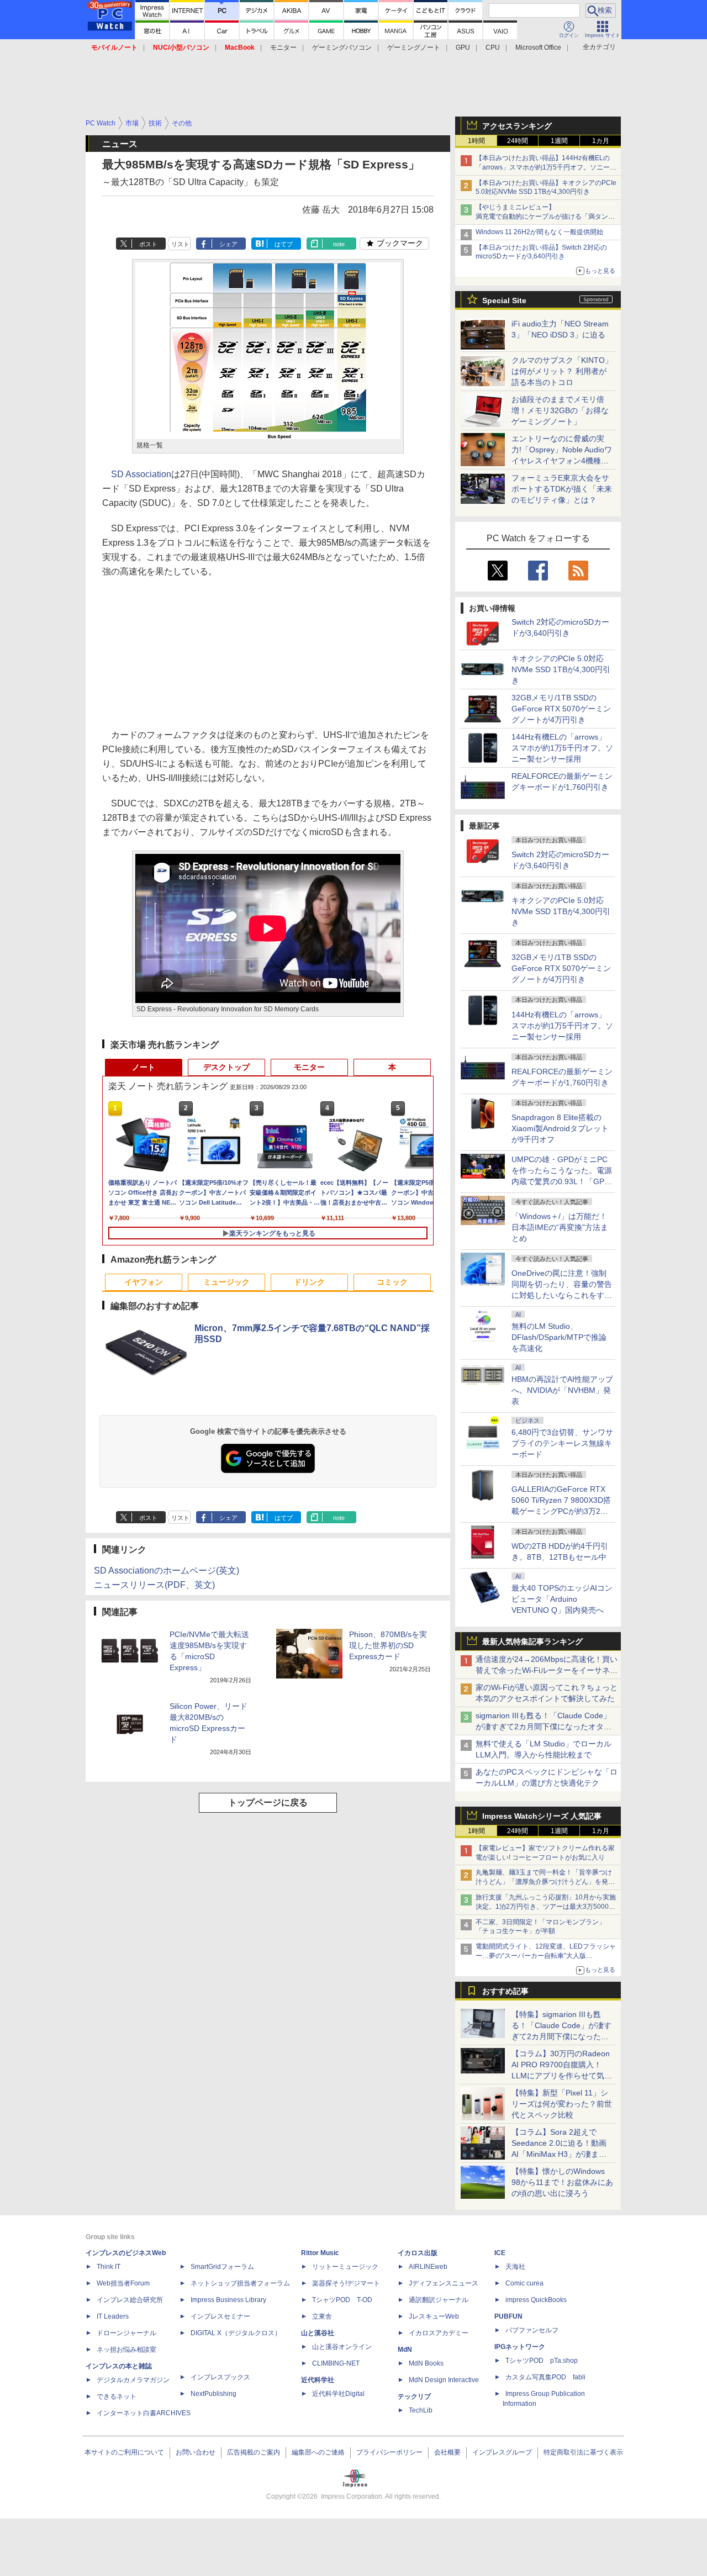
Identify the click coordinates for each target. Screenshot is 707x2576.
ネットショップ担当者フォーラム (240, 2283)
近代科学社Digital (338, 2394)
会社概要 (447, 2452)
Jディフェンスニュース (444, 2283)
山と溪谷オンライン (342, 2347)
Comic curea (524, 2283)
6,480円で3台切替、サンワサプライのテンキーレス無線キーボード (562, 1443)
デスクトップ (226, 1067)
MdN (405, 2350)
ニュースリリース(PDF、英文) (154, 1585)
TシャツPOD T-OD (342, 2300)
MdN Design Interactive (444, 2380)
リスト (180, 244)
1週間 (559, 141)
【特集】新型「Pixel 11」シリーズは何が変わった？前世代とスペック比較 (562, 2104)
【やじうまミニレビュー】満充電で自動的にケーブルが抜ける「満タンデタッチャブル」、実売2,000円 (545, 217)
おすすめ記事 (505, 1991)
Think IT (109, 2267)
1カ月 (601, 141)
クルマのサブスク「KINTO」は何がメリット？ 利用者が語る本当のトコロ (562, 371)
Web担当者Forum (123, 2283)
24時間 (518, 141)
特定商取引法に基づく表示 (583, 2452)
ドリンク (309, 1282)
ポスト (148, 244)
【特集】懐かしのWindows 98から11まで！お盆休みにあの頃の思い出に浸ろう (562, 2182)
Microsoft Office (538, 47)
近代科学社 (318, 2380)
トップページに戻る (268, 1802)
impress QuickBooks (536, 2300)
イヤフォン (144, 1282)
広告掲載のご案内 (254, 2452)
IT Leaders (113, 2316)
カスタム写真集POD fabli (545, 2377)
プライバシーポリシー (389, 2452)
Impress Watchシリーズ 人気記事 (542, 1816)
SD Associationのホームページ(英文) (167, 1571)
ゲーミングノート (414, 47)
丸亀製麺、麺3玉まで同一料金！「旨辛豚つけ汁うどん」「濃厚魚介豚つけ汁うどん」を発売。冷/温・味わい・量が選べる (544, 1882)
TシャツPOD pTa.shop (542, 2361)
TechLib (421, 2410)
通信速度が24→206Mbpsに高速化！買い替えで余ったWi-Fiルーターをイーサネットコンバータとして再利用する (547, 1670)
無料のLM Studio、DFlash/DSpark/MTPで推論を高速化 (559, 1337)
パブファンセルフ (532, 2330)
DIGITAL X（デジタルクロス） (236, 2333)
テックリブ (414, 2396)
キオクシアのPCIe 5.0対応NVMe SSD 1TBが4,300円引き (561, 669)
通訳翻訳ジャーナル (439, 2300)
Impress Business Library (228, 2300)
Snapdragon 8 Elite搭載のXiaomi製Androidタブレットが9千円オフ (560, 1128)
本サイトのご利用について (124, 2452)
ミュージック (226, 1282)
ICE (500, 2253)
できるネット (117, 2396)
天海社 (515, 2267)
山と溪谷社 (318, 2333)
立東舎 (322, 2316)
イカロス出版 (418, 2253)
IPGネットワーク (520, 2347)
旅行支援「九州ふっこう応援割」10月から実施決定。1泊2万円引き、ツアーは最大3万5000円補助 (546, 1907)
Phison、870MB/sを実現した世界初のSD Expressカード (388, 1645)
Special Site (504, 300)
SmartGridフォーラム (222, 2267)
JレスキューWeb (434, 2316)
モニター (283, 47)
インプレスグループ (502, 2452)
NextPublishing (213, 2394)
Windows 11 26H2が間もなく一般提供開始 (539, 232)
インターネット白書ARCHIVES (144, 2413)
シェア (228, 244)
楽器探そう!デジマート (346, 2283)
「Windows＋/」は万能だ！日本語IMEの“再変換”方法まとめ (560, 1227)
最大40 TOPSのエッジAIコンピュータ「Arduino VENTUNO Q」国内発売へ (562, 1599)
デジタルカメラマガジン (133, 2380)
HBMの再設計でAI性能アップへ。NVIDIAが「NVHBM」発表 (562, 1390)
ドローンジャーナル (126, 2333)
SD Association (141, 474)
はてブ (284, 244)
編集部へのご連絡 (318, 2452)
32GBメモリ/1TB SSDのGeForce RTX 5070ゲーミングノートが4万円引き (561, 709)
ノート (144, 1067)
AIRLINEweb (428, 2267)
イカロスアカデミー (439, 2333)
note (339, 244)
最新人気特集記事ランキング (532, 1641)
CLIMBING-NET (336, 2363)
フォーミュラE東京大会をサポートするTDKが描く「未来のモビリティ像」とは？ (562, 489)
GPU (463, 47)
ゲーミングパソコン (342, 47)
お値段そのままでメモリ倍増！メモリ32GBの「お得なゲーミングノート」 (560, 410)
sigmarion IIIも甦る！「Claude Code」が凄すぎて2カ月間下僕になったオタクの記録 (544, 1727)
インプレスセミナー (220, 2316)
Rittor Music (320, 2253)
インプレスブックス (220, 2377)
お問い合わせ (196, 2452)
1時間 (476, 141)
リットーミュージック (345, 2267)
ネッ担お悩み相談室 (126, 2350)
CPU (493, 47)
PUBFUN (508, 2316)
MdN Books (426, 2363)
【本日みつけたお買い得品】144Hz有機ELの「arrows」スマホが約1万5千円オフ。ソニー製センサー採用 (546, 167)
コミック (392, 1282)
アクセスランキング (517, 126)
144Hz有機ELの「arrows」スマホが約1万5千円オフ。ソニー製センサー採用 (562, 748)
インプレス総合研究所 (130, 2300)
